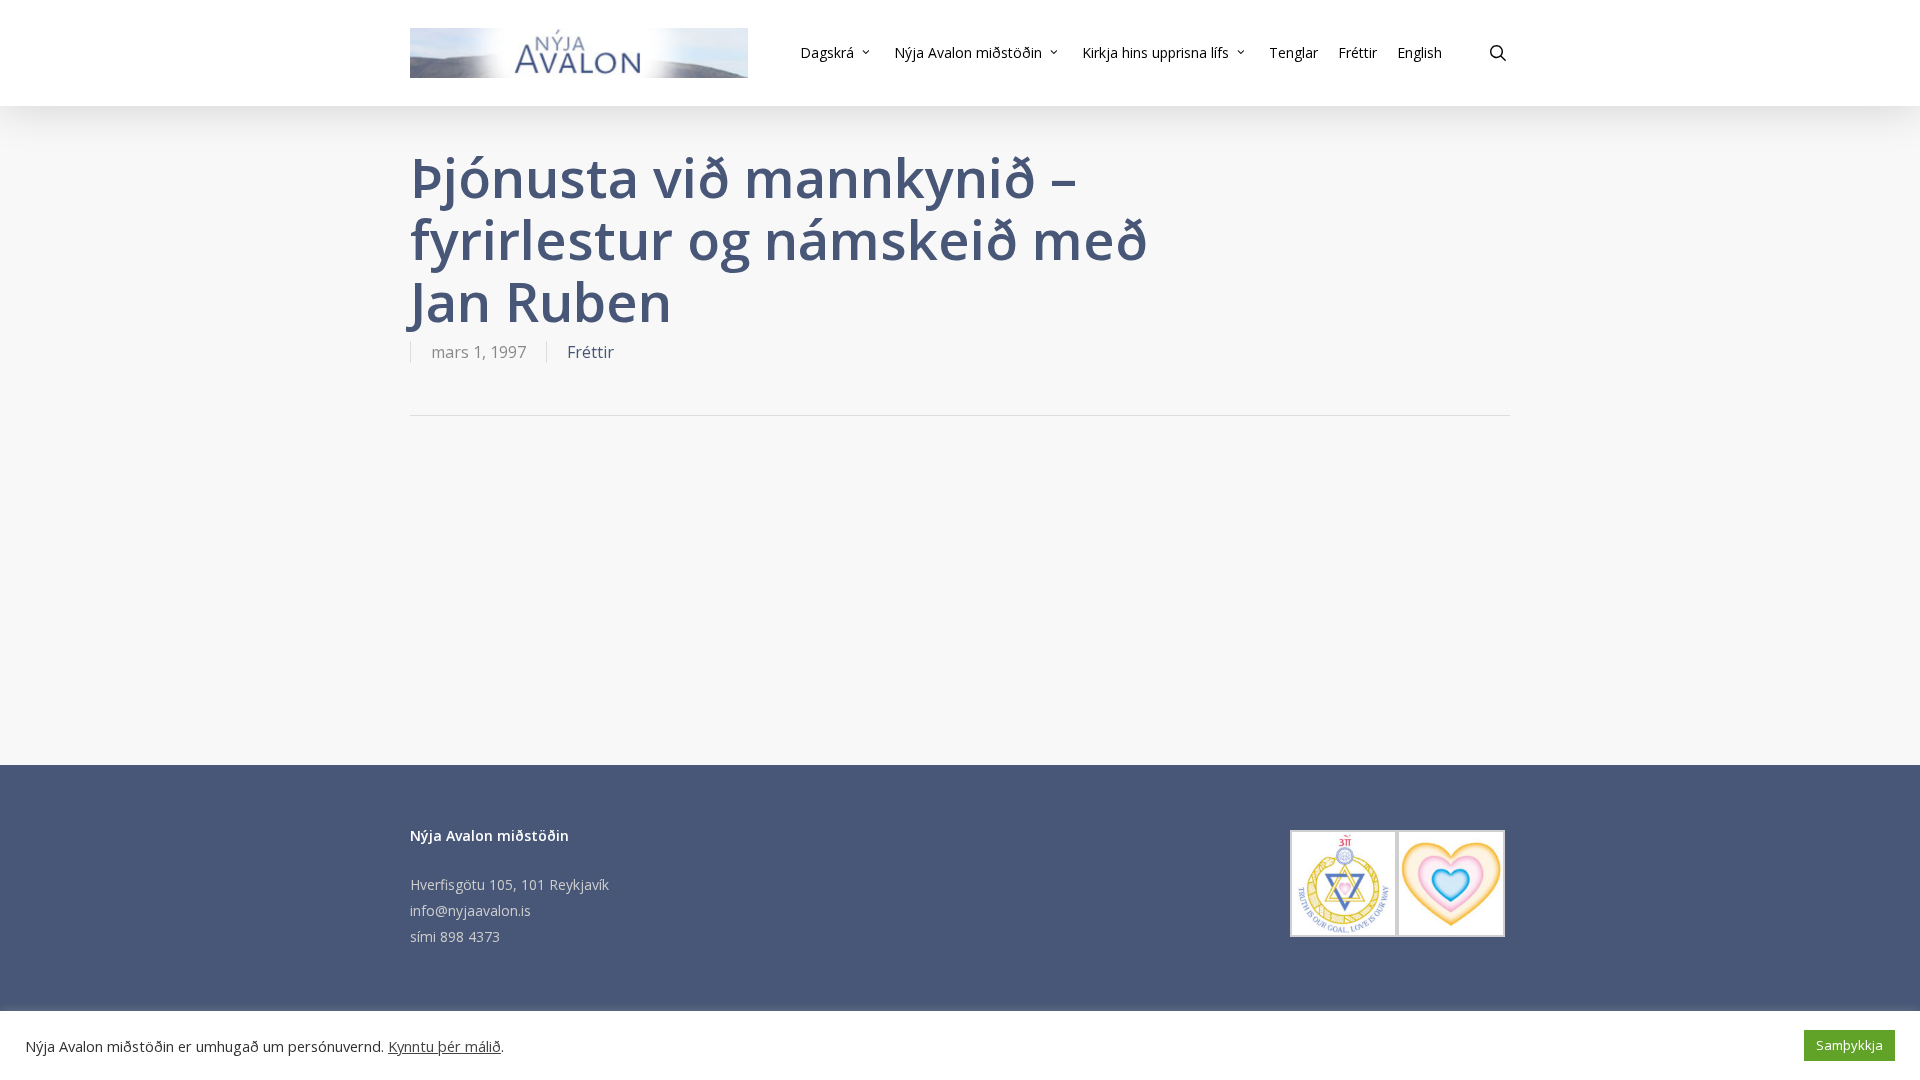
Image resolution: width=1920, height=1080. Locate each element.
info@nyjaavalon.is (470, 910)
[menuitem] (1419, 53)
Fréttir (590, 352)
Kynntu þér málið (444, 1046)
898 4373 (470, 936)
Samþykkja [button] (1849, 1045)
